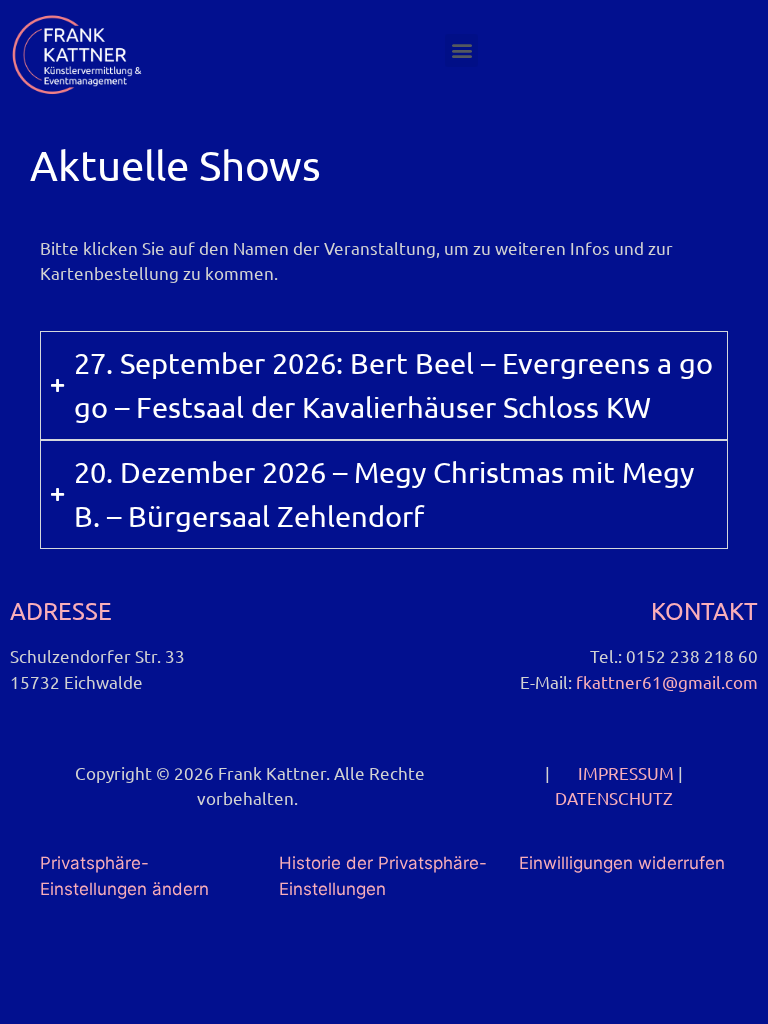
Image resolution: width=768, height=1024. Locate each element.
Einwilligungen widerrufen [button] (622, 863)
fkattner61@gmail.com (667, 681)
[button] (461, 50)
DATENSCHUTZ (614, 797)
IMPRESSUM (626, 772)
